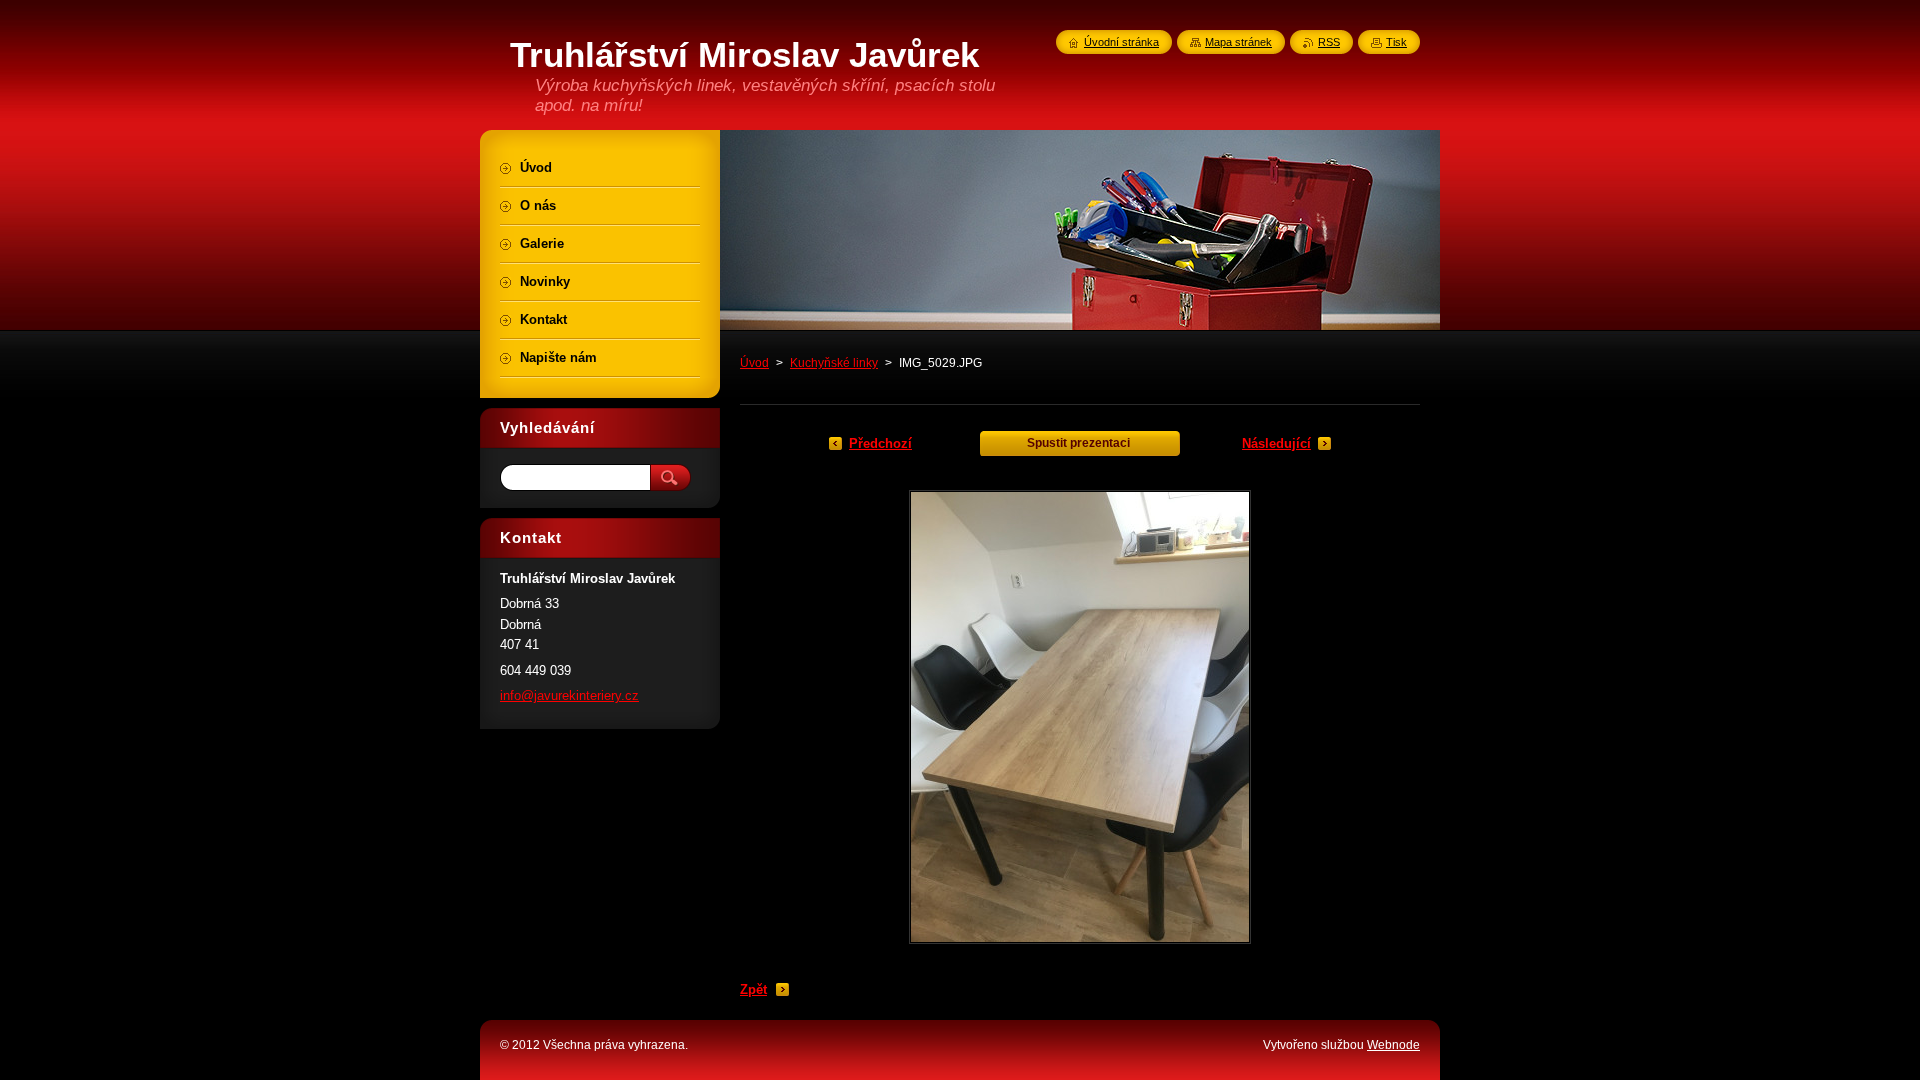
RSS (1329, 42)
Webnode (1393, 1045)
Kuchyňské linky (834, 363)
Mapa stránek (1238, 42)
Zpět (753, 989)
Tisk (1396, 42)
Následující (1276, 443)
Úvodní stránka (1121, 42)
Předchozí (880, 443)
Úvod (754, 363)
